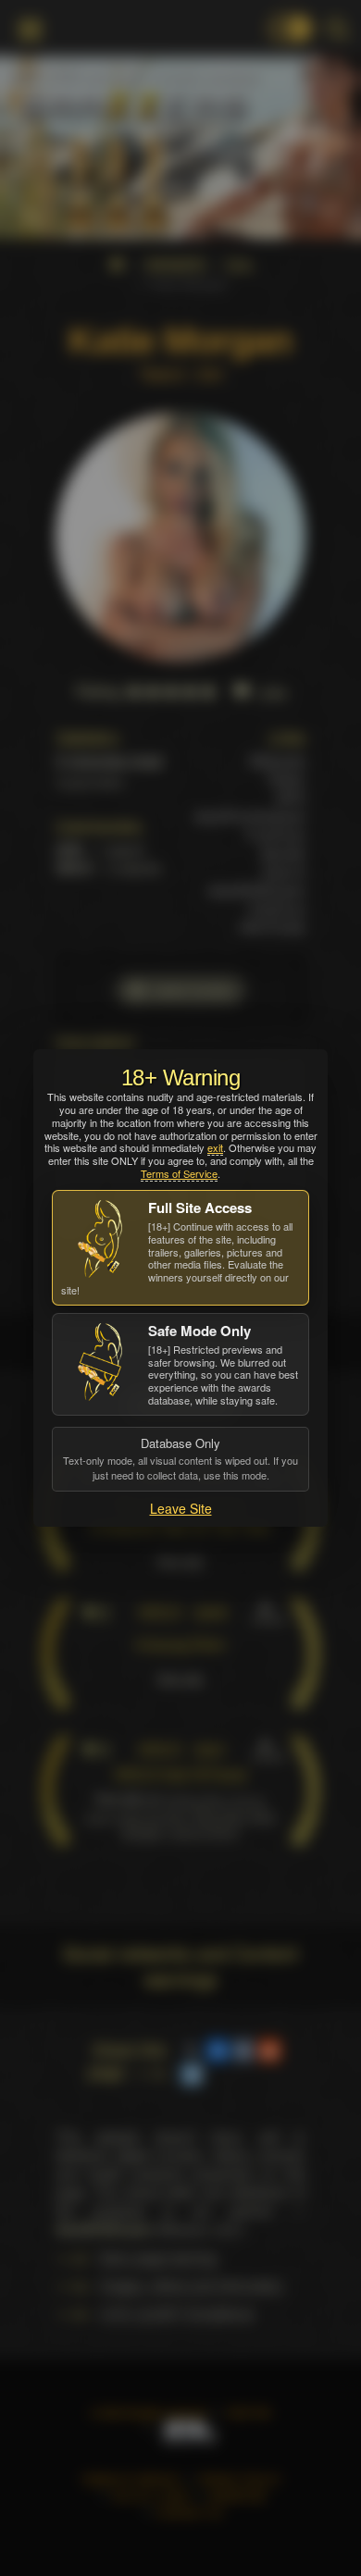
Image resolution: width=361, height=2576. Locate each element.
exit (215, 1147)
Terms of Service (179, 1173)
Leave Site (181, 1508)
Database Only (180, 1458)
